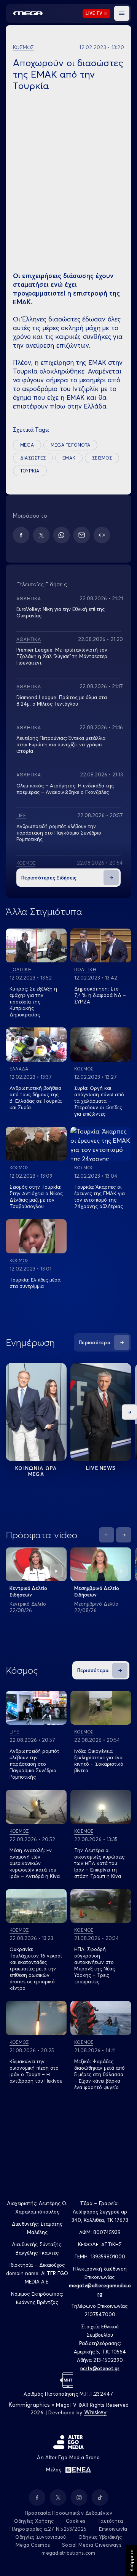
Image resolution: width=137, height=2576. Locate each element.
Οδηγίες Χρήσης (34, 2521)
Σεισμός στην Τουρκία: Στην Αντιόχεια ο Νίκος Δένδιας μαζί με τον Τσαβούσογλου (36, 1197)
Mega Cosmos (33, 2545)
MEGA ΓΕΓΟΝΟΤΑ (70, 445)
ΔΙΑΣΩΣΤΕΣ (33, 458)
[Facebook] (21, 535)
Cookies (76, 2521)
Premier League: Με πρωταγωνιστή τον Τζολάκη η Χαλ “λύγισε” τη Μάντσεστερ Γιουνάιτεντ (62, 656)
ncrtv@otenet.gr (100, 2368)
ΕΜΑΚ (69, 458)
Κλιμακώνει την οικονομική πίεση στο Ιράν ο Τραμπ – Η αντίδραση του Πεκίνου (36, 2071)
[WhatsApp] (61, 535)
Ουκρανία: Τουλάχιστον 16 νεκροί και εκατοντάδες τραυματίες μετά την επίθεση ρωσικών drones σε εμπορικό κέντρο (36, 1969)
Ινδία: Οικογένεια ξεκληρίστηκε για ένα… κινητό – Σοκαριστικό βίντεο (101, 1761)
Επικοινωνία (113, 2529)
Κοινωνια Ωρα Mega (36, 1471)
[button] (122, 13)
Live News (101, 1468)
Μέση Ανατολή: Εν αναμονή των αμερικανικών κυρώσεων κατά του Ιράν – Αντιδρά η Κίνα (35, 1863)
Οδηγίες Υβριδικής (100, 2537)
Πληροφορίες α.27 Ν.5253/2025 (48, 2529)
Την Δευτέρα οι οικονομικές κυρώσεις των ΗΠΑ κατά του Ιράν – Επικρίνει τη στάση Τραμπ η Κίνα (99, 1863)
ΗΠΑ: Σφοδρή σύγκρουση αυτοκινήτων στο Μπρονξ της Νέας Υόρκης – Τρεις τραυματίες (95, 1965)
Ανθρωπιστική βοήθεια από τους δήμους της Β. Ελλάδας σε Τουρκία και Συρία (36, 1098)
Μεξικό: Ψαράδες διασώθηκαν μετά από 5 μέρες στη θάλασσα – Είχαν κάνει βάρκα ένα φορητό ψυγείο (100, 2074)
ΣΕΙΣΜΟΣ (102, 458)
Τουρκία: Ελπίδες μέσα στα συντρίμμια (35, 1283)
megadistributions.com (68, 2553)
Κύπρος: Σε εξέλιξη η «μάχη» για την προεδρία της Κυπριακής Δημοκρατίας (33, 1002)
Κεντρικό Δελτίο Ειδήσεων (28, 1591)
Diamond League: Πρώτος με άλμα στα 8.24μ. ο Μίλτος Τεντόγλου (62, 700)
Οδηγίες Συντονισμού (41, 2537)
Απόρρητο (131, 2560)
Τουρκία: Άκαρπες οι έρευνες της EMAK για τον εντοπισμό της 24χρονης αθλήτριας (100, 1197)
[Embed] (102, 535)
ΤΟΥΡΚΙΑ (30, 471)
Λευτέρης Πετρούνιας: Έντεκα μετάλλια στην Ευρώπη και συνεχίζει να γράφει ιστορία (61, 744)
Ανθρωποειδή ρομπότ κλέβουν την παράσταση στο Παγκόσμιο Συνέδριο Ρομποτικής (59, 833)
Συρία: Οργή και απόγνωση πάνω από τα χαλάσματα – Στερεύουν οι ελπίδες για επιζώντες (99, 1101)
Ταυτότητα (110, 2521)
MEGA (27, 445)
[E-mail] (82, 535)
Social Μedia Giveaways (92, 2545)
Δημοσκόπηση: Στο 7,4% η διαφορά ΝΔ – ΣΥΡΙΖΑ (100, 995)
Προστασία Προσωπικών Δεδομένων (69, 2513)
